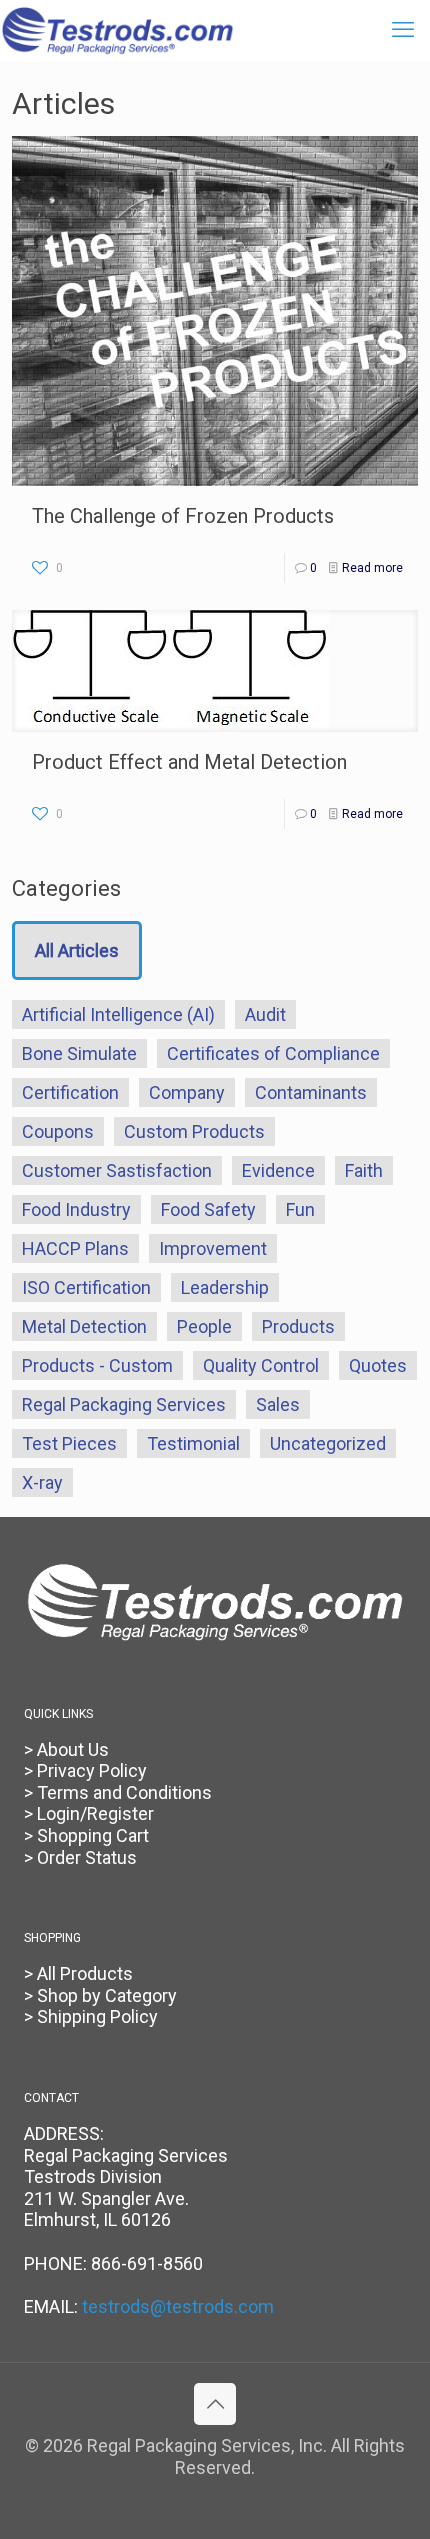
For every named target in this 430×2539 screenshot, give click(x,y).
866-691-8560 (147, 2263)
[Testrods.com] (117, 30)
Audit (265, 1014)
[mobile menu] (403, 30)
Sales (278, 1404)
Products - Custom (97, 1365)
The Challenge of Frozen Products (183, 516)
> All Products (78, 1973)
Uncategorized (328, 1443)
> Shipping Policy (91, 2016)
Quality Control (261, 1365)
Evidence (278, 1170)
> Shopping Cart (86, 1835)
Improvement (213, 1248)
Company (187, 1092)
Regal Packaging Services (124, 1404)
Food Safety (208, 1209)
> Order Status (80, 1857)
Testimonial (193, 1443)
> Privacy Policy (85, 1770)
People (204, 1326)
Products (298, 1326)
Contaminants (311, 1092)
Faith (364, 1170)
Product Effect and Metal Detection (189, 762)
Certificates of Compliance (273, 1053)
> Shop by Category (100, 1995)
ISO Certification (86, 1287)
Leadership (225, 1287)
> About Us (66, 1749)
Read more (372, 568)
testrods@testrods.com (178, 2306)
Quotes (378, 1365)
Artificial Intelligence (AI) (118, 1014)
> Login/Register (89, 1813)
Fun (300, 1209)
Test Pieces (69, 1443)
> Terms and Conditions (118, 1792)
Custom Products (194, 1131)
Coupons (58, 1131)
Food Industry (76, 1209)
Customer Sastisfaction (117, 1170)
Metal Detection (84, 1326)
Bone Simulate (79, 1053)
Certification (70, 1092)
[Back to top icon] (215, 2404)
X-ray (42, 1482)
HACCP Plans (75, 1248)
